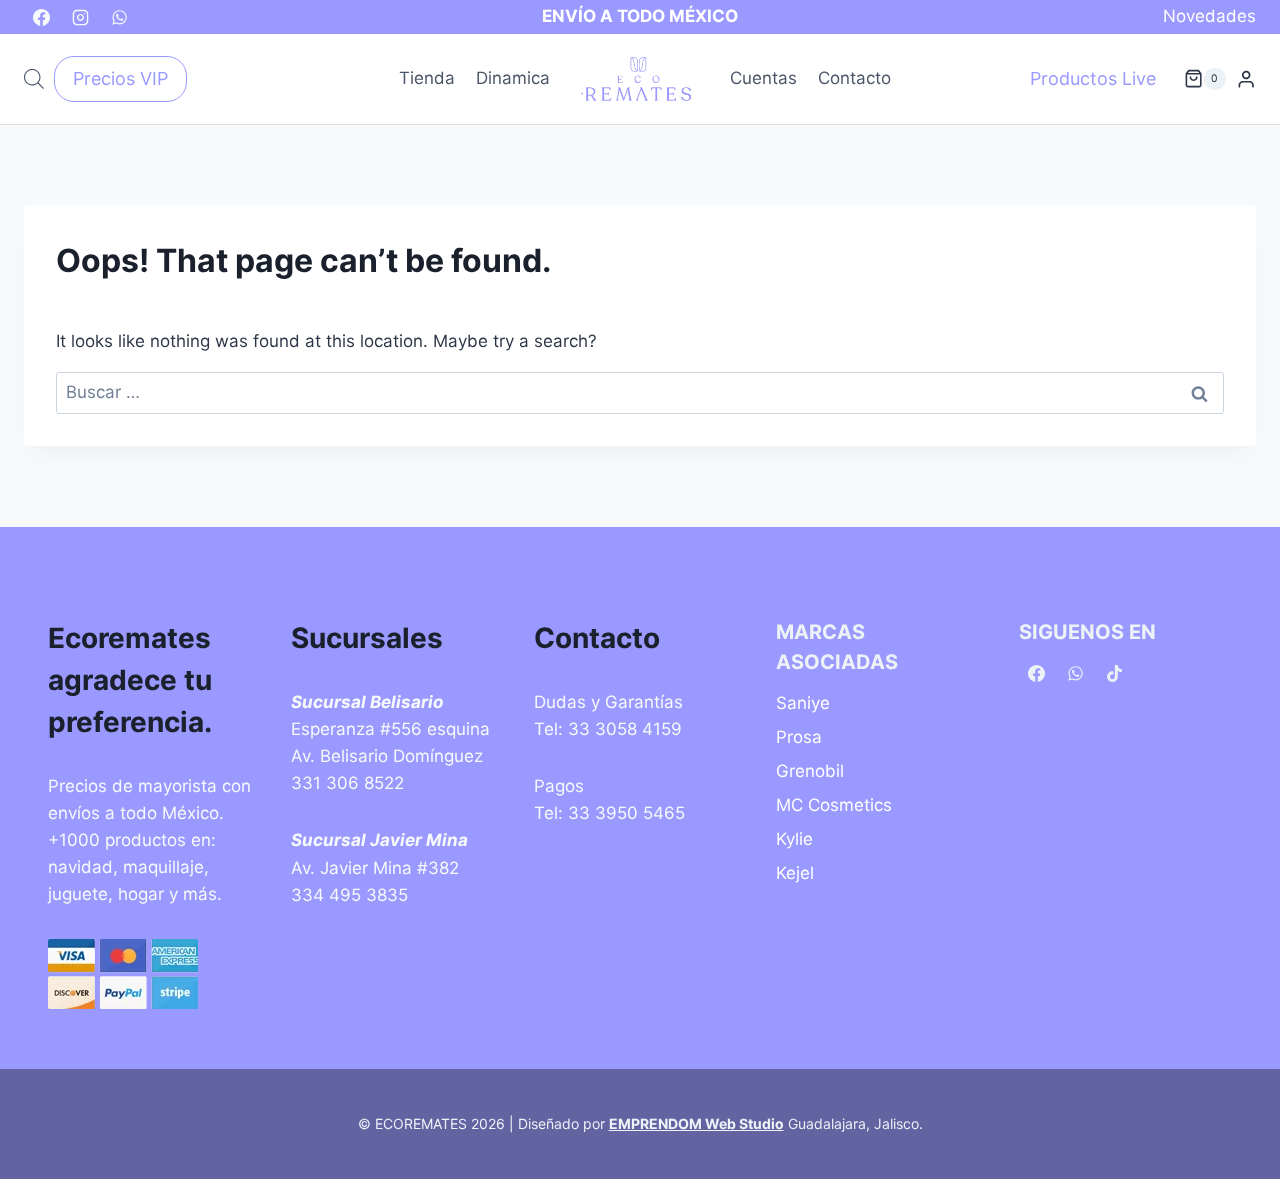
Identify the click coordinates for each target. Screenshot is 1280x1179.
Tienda (427, 78)
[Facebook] (41, 17)
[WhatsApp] (119, 17)
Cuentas (763, 78)
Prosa (799, 737)
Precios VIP (120, 78)
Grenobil (810, 771)
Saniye (803, 703)
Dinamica (513, 78)
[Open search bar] (34, 79)
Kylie (794, 839)
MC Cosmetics (834, 805)
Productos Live (1093, 78)
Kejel (795, 873)
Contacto (854, 78)
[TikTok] (1114, 674)
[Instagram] (80, 17)
